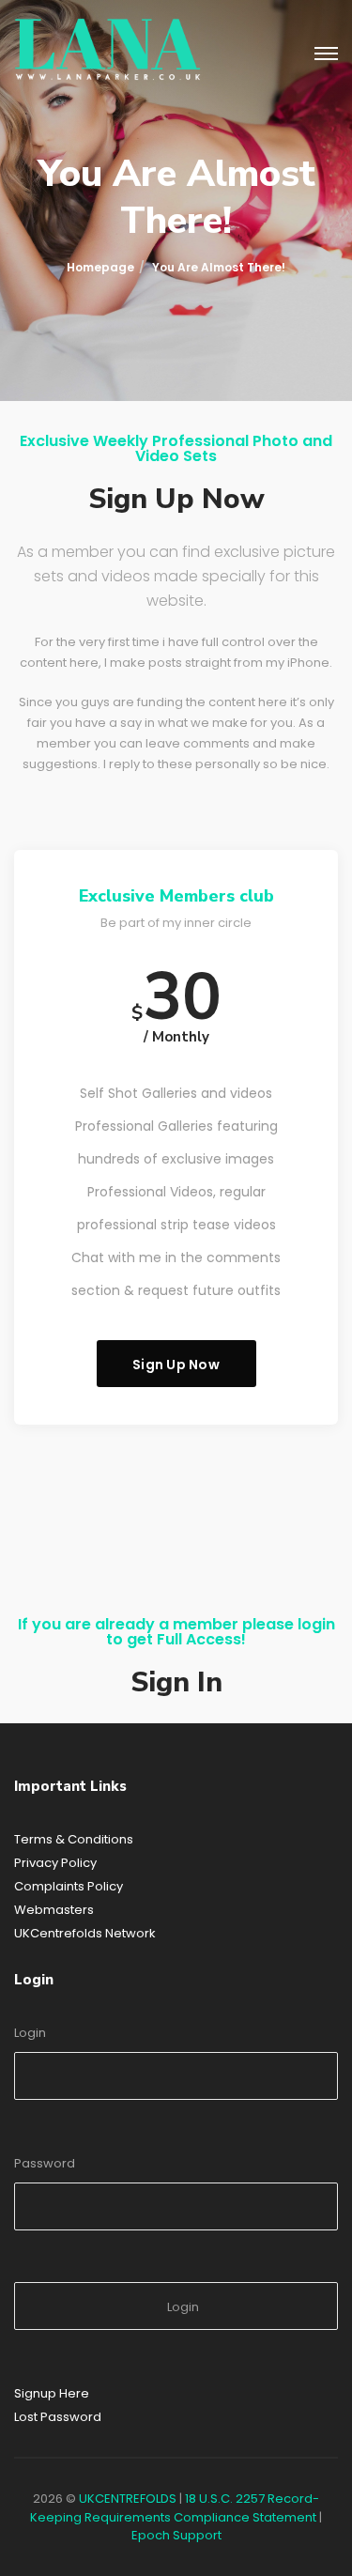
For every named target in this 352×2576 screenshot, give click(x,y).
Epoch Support (176, 2535)
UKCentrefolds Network (85, 1933)
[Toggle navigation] (326, 54)
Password (45, 2163)
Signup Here (52, 2393)
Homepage (100, 267)
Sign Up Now (176, 1365)
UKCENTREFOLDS (128, 2499)
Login (30, 2033)
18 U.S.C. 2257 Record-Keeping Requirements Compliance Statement (175, 2508)
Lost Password (58, 2417)
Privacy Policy (55, 1863)
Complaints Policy (69, 1886)
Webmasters (54, 1910)
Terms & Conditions (74, 1839)
